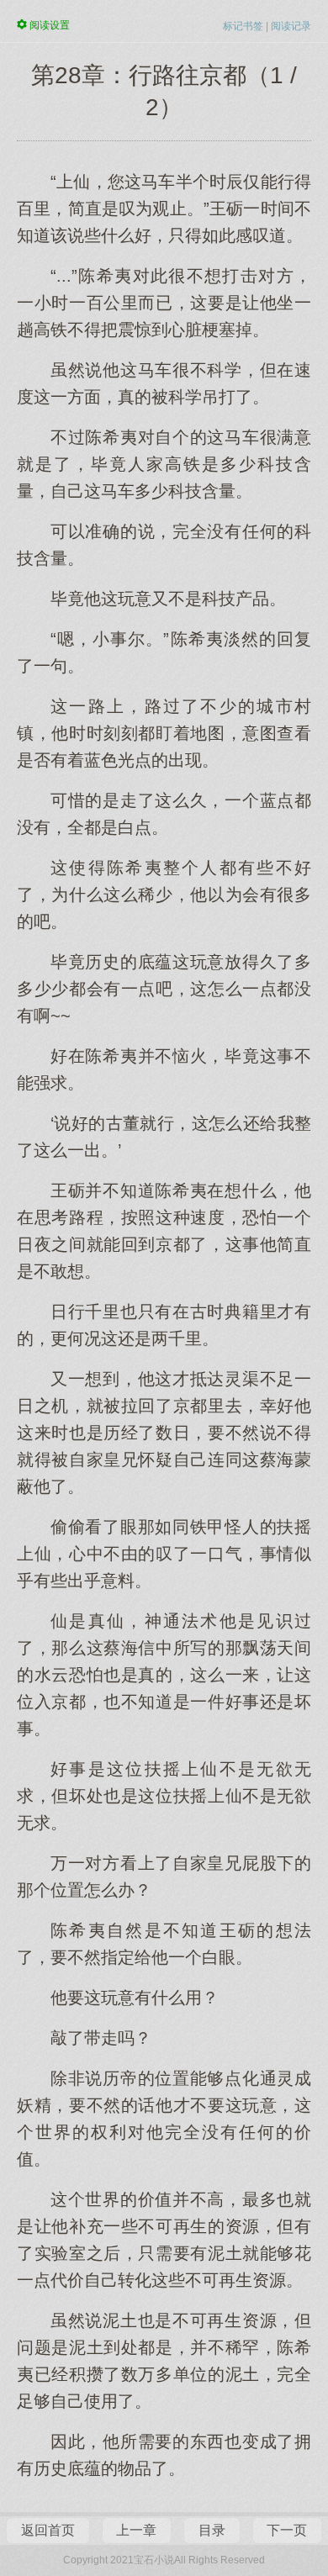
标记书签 (243, 26)
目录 (212, 2530)
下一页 (287, 2530)
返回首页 (48, 2530)
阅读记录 (291, 26)
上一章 (136, 2530)
